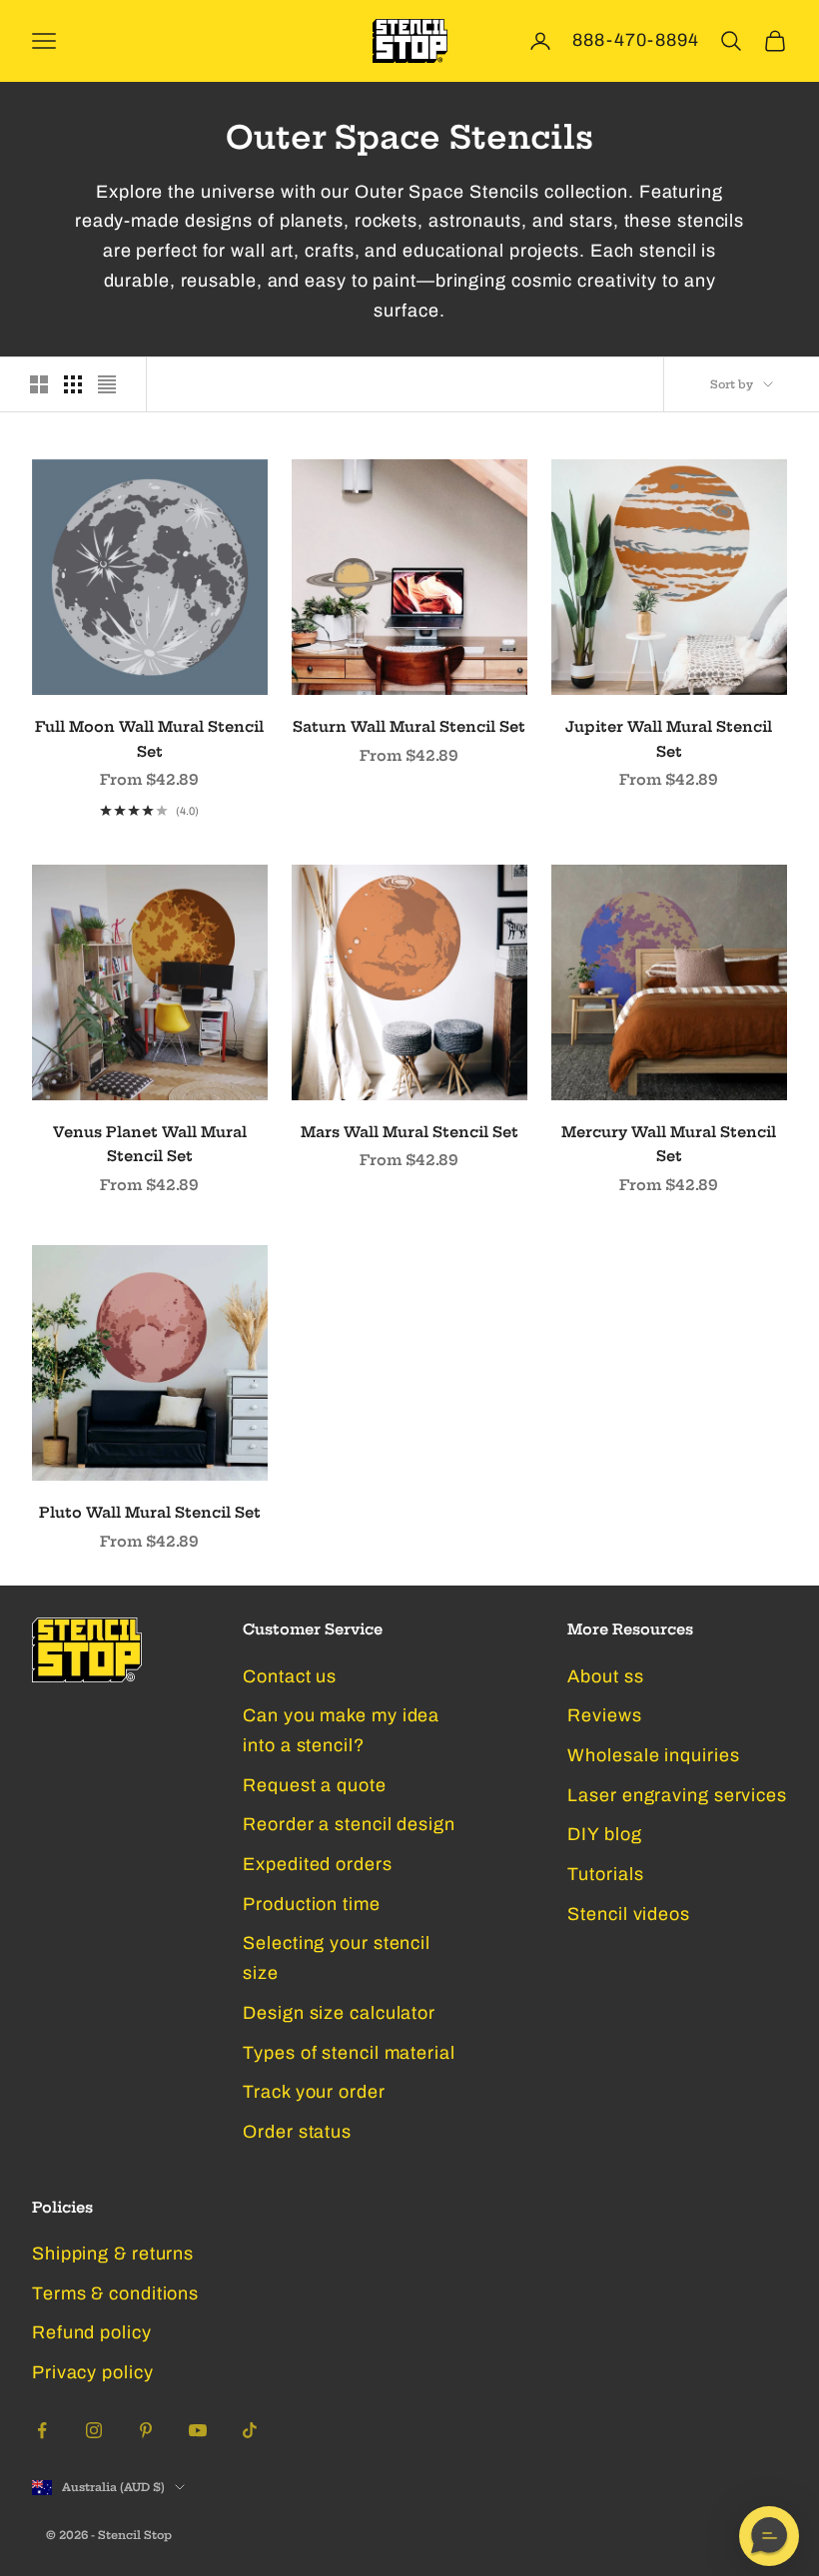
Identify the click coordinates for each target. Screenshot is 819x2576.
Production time (312, 1904)
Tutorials (605, 1874)
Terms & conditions (115, 2293)
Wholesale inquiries (653, 1755)
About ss (605, 1676)
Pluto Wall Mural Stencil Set (150, 1513)
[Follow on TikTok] (250, 2430)
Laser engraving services (677, 1795)
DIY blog (604, 1834)
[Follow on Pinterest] (146, 2430)
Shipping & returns (113, 2254)
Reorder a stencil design (349, 1824)
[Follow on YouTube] (198, 2430)
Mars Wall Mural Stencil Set (409, 1132)
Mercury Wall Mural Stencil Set (669, 1144)
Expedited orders (317, 1864)
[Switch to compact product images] (107, 384)
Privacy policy (93, 2372)
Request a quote (315, 1785)
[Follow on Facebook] (42, 2430)
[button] (769, 2536)
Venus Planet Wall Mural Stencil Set (150, 1144)
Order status (297, 2132)
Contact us (290, 1676)
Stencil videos (629, 1914)
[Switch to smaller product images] (73, 384)
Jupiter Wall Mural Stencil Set (669, 739)
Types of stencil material (349, 2053)
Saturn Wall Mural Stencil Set (409, 727)
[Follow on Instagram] (94, 2430)
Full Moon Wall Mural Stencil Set (149, 739)
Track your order (314, 2092)
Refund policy (92, 2332)
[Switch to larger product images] (39, 384)
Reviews (604, 1715)
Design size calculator (339, 2013)
